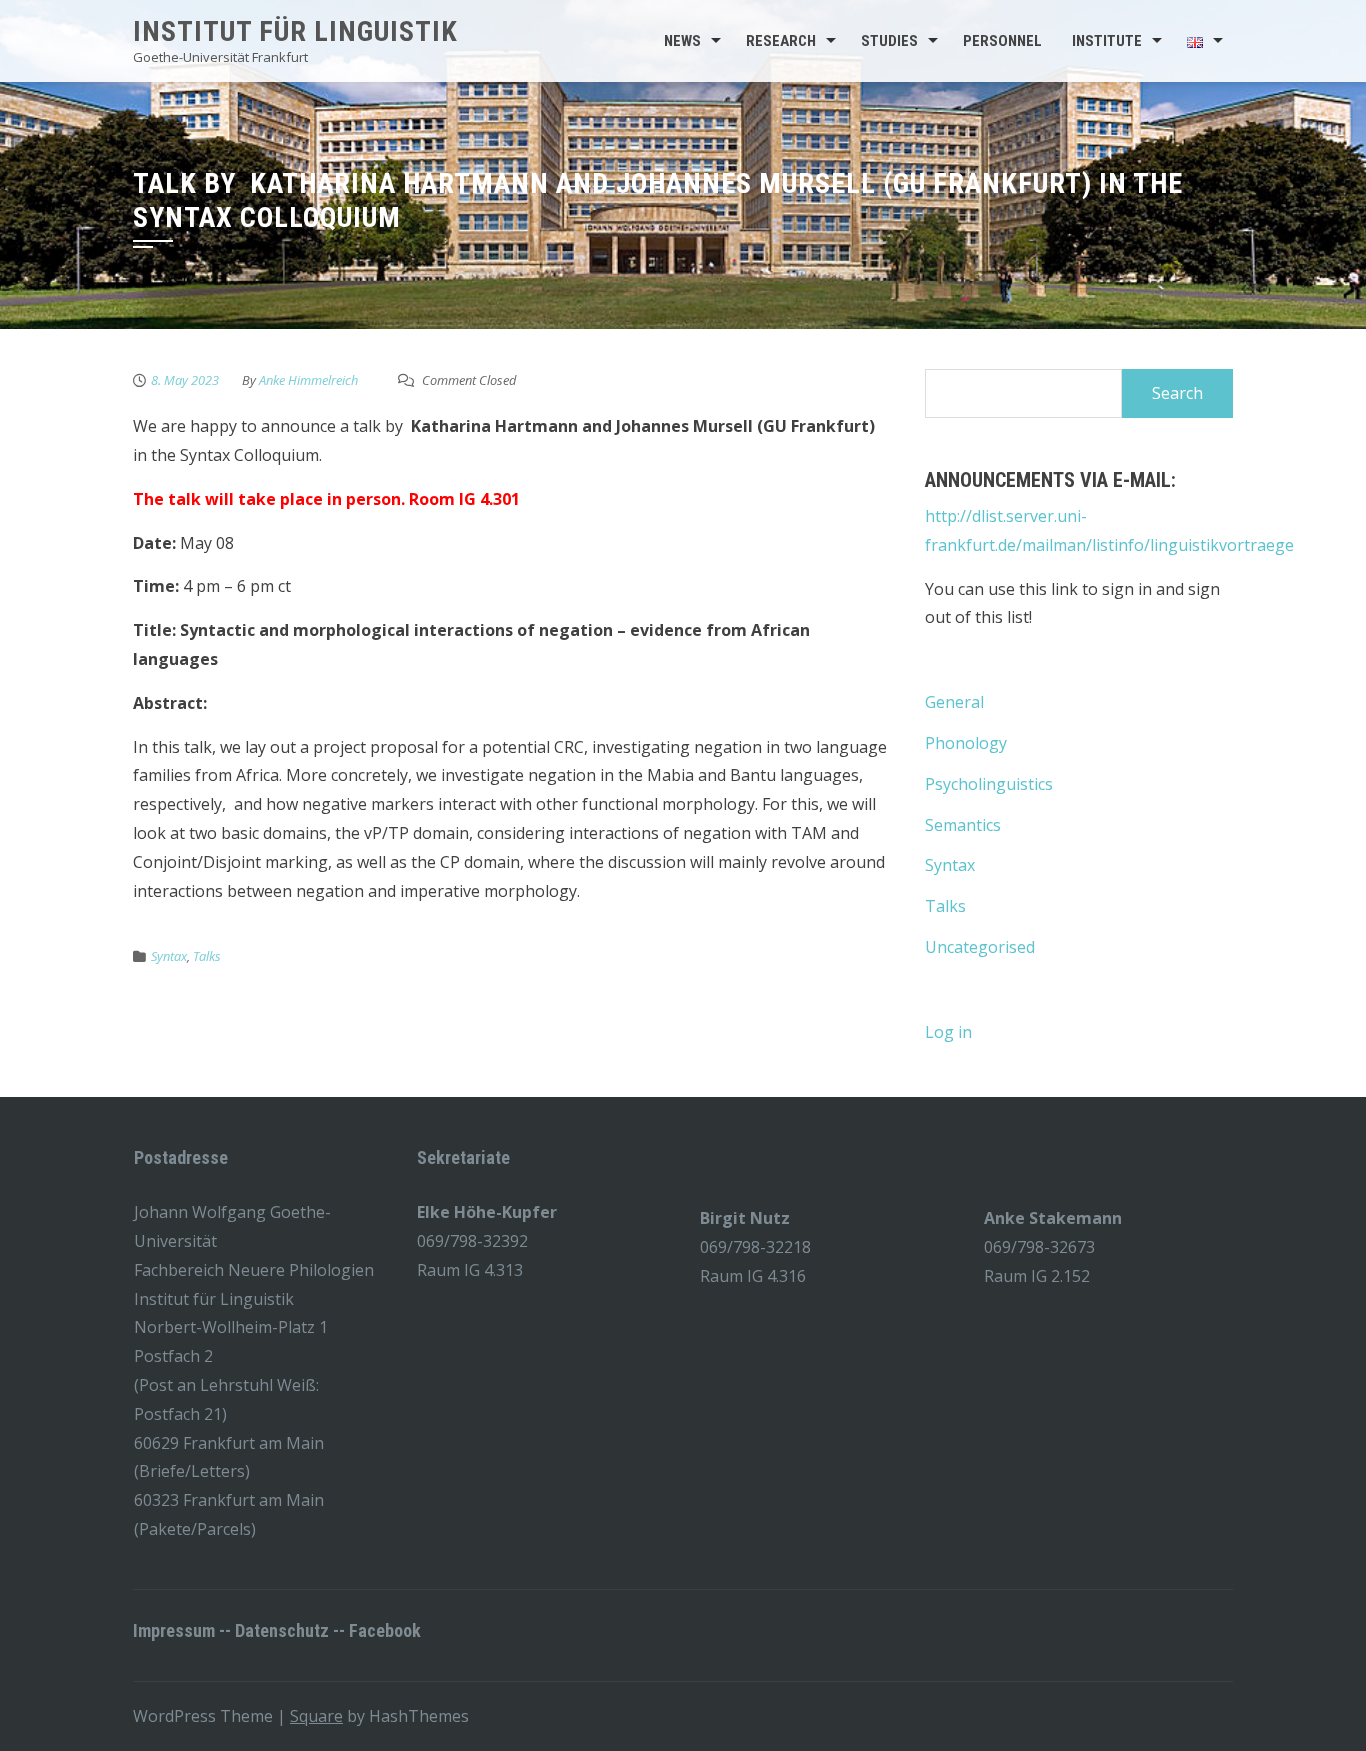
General (954, 702)
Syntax (169, 956)
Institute (1107, 41)
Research (781, 41)
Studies (889, 41)
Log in (948, 1032)
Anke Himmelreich (308, 380)
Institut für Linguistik (295, 31)
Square (316, 1716)
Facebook (385, 1630)
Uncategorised (980, 947)
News (682, 41)
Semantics (963, 825)
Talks (207, 956)
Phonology (966, 743)
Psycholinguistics (989, 784)
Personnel (1002, 41)
